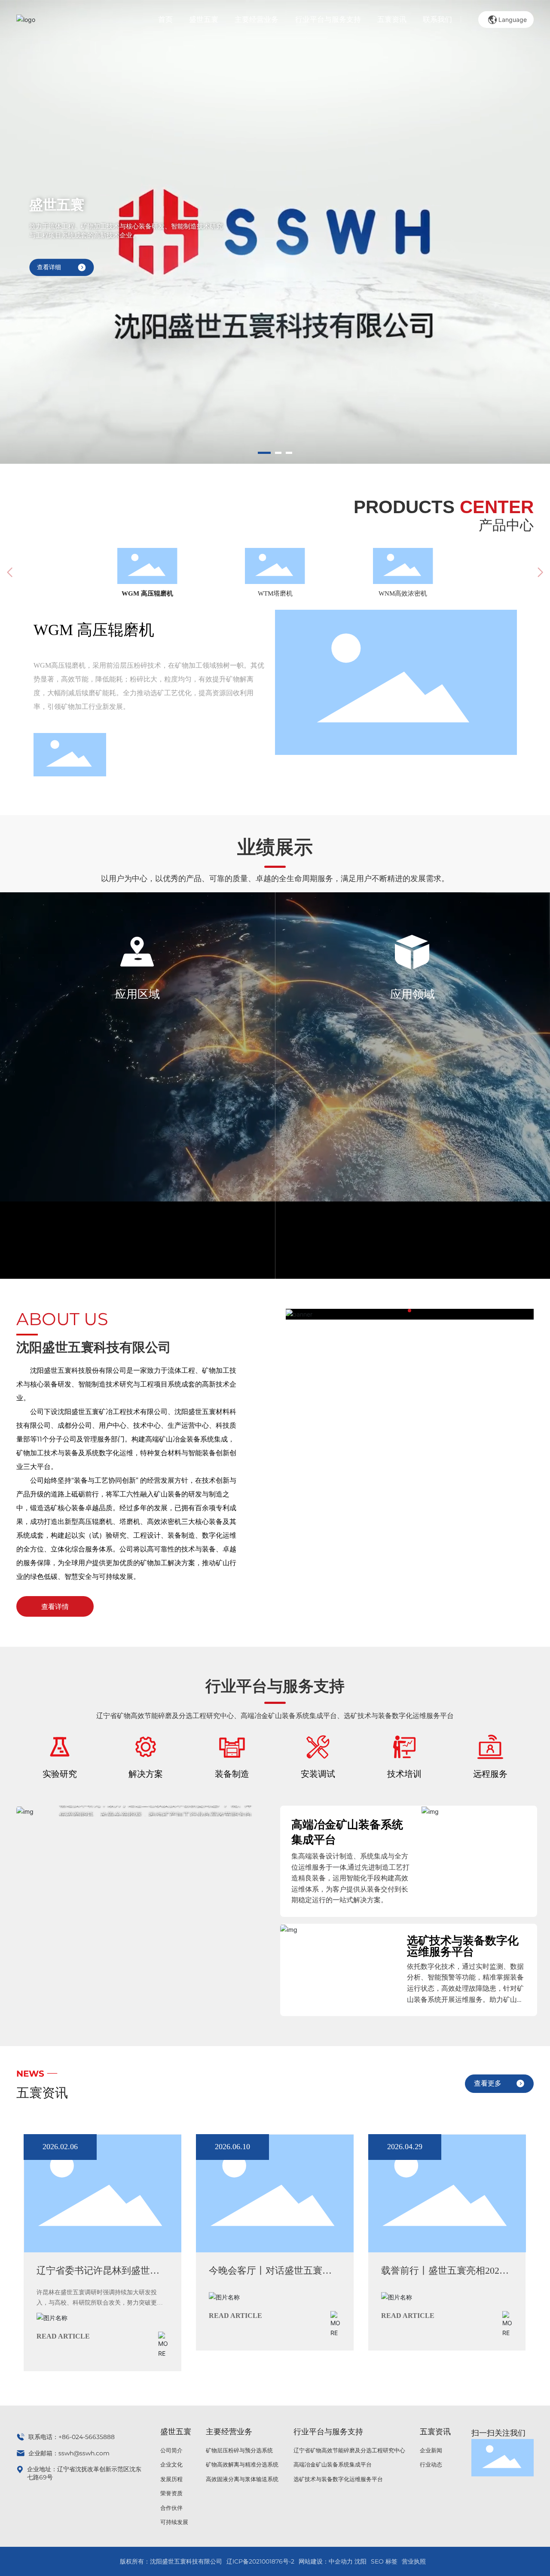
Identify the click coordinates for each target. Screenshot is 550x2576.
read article (63, 2336)
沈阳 (361, 2561)
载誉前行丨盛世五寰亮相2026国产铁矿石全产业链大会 (443, 2276)
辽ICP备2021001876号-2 (260, 2561)
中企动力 (341, 2561)
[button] (261, 453)
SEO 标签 (384, 2561)
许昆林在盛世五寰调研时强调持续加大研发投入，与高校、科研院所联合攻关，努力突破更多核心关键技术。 (100, 2303)
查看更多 (488, 2083)
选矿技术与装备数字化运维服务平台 (463, 1946)
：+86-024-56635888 (84, 2437)
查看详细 (49, 267)
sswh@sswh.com (84, 2453)
